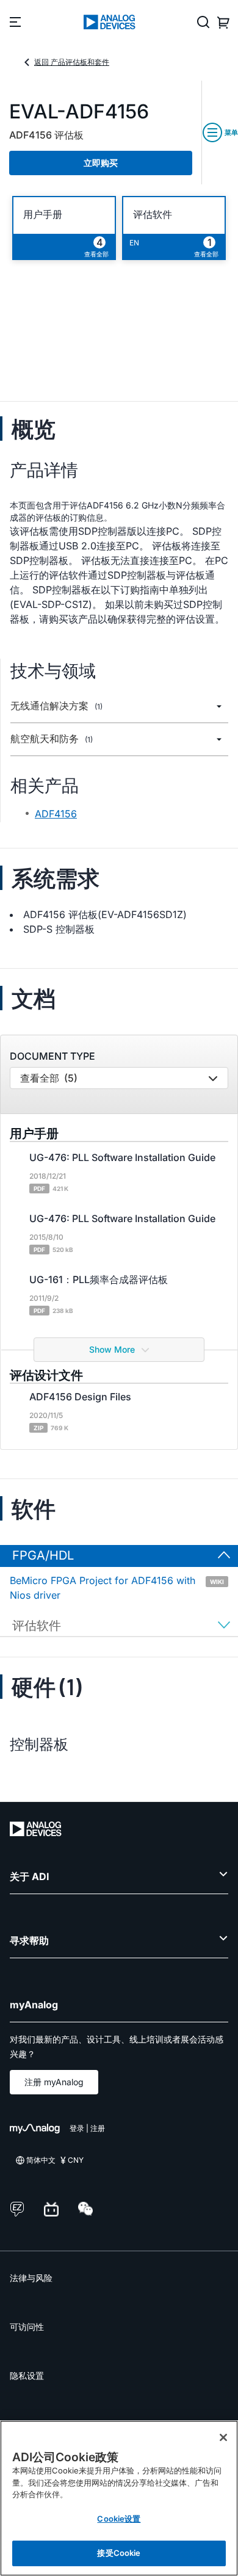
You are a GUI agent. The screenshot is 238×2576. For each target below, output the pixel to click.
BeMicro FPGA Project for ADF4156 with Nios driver (117, 1588)
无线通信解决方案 (56, 706)
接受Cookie (119, 2553)
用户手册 (43, 215)
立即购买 (101, 163)
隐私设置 (27, 2375)
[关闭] (223, 2437)
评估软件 (153, 215)
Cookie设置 (119, 2519)
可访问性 (27, 2327)
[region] (119, 2498)
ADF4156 (56, 814)
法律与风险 (31, 2278)
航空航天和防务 (52, 739)
